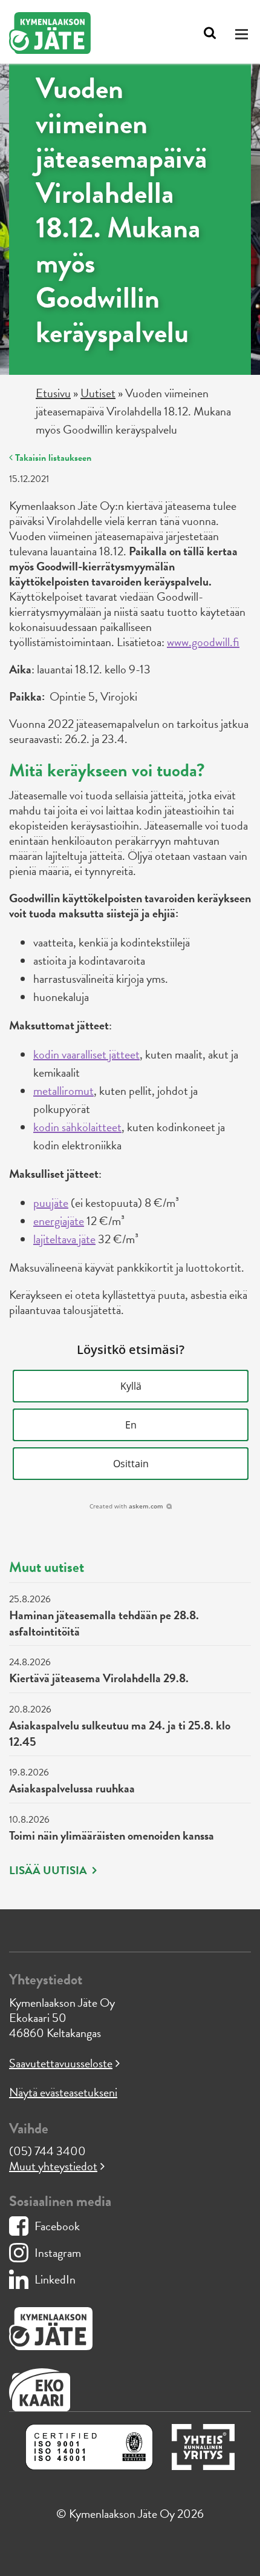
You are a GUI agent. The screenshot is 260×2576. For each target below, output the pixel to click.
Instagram (58, 2253)
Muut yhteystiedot (53, 2166)
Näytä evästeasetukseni (63, 2092)
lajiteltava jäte (64, 1239)
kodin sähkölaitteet (77, 1127)
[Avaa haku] (210, 33)
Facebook (57, 2226)
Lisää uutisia (49, 1871)
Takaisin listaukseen (52, 458)
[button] (131, 1386)
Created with (126, 1506)
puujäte (51, 1203)
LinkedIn (55, 2279)
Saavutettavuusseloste (61, 2063)
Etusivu (53, 393)
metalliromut (63, 1091)
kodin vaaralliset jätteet (86, 1054)
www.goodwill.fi (203, 642)
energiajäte (59, 1221)
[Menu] (243, 34)
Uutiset (98, 393)
